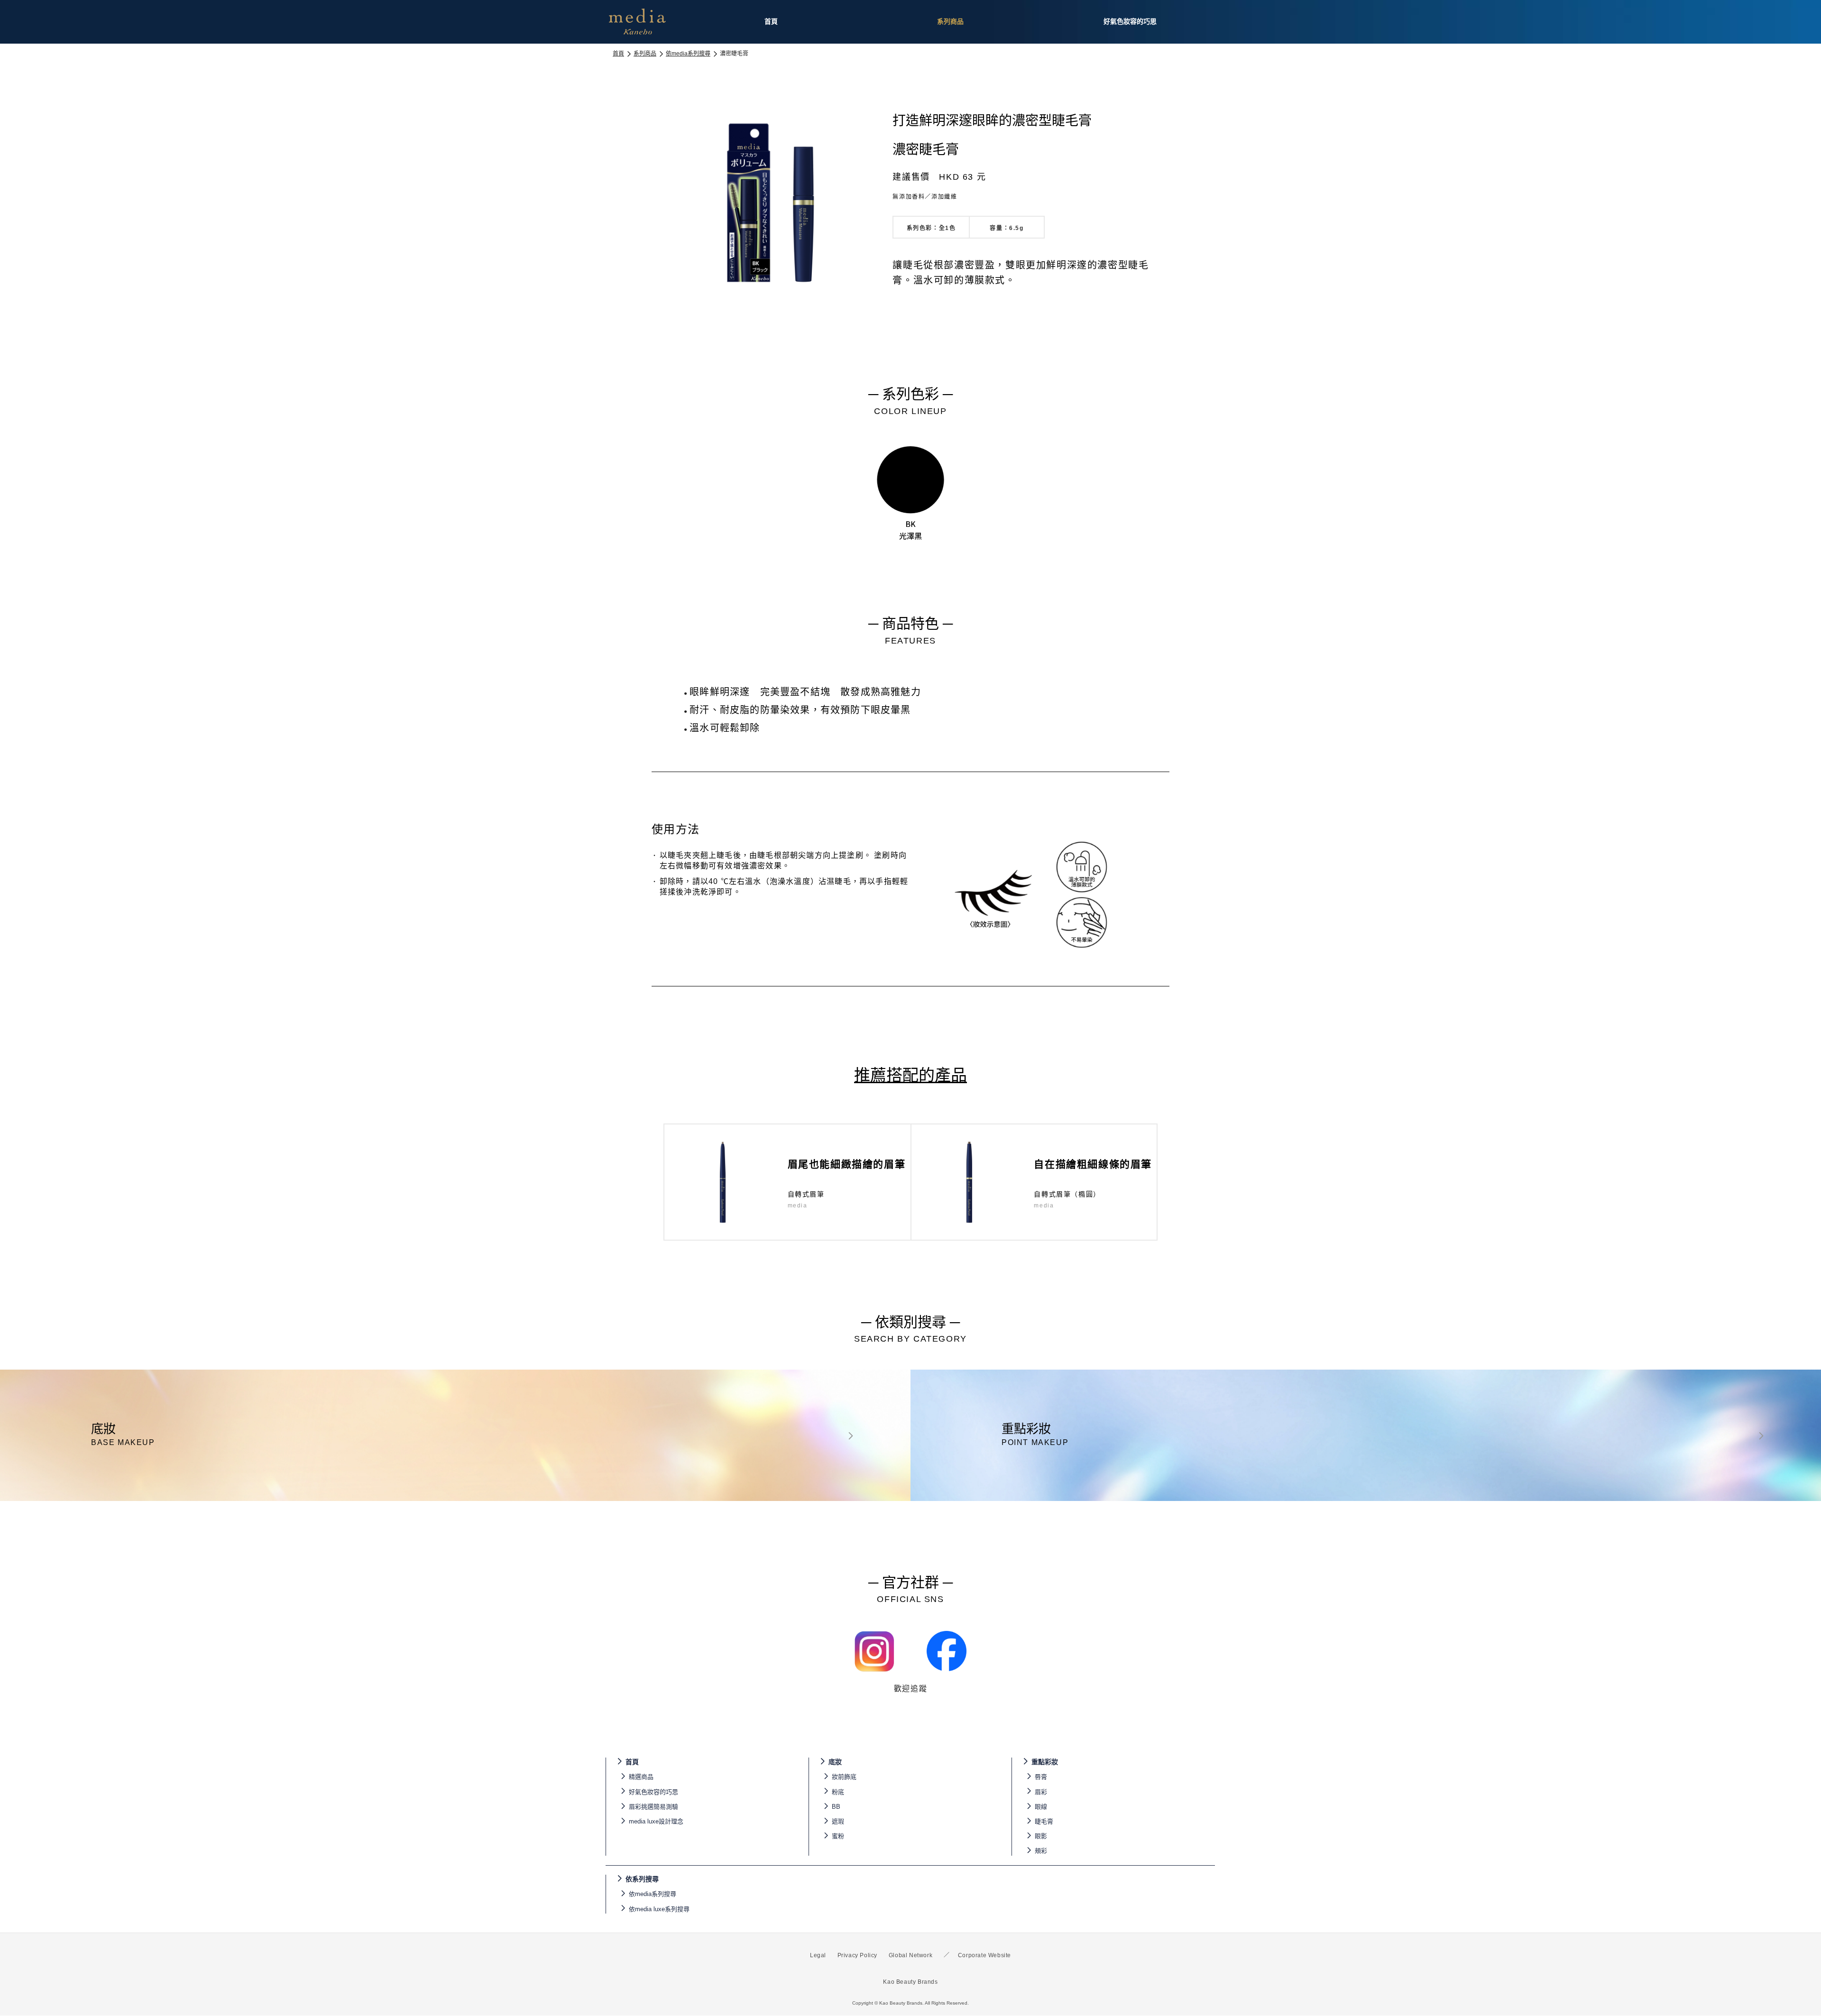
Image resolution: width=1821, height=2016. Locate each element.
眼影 (1041, 1836)
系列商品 (645, 54)
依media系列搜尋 (688, 54)
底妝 (835, 1762)
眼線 (1041, 1807)
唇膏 (1041, 1777)
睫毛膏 (1044, 1821)
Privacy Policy (857, 1955)
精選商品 (641, 1777)
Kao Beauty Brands (910, 1982)
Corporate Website (984, 1955)
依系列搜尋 (642, 1879)
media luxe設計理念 (656, 1821)
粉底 (838, 1792)
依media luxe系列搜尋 (659, 1909)
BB (836, 1807)
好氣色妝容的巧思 (653, 1792)
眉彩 (1041, 1792)
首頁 (618, 54)
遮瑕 (838, 1821)
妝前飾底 (844, 1777)
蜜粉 (838, 1836)
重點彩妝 (1045, 1762)
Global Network (910, 1955)
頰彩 (1041, 1851)
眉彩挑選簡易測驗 (653, 1807)
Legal (818, 1955)
